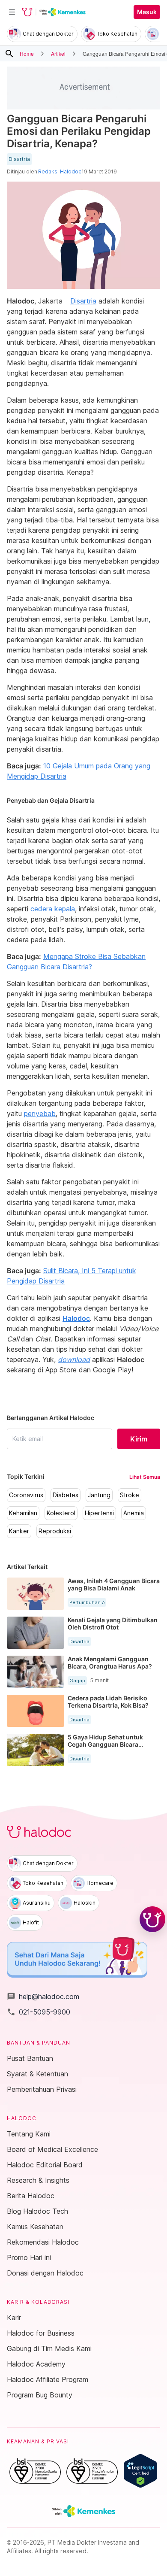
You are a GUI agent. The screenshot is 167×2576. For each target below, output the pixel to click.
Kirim (139, 1439)
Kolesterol (61, 1513)
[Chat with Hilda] (152, 1919)
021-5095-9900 (39, 2012)
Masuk (147, 12)
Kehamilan (23, 1513)
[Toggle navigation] (12, 12)
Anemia (134, 1513)
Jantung (99, 1495)
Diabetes (66, 1495)
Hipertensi (99, 1513)
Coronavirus (26, 1495)
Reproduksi (55, 1531)
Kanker (19, 1531)
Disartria (19, 159)
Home (27, 53)
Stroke (130, 1495)
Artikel (58, 53)
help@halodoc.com (43, 1996)
